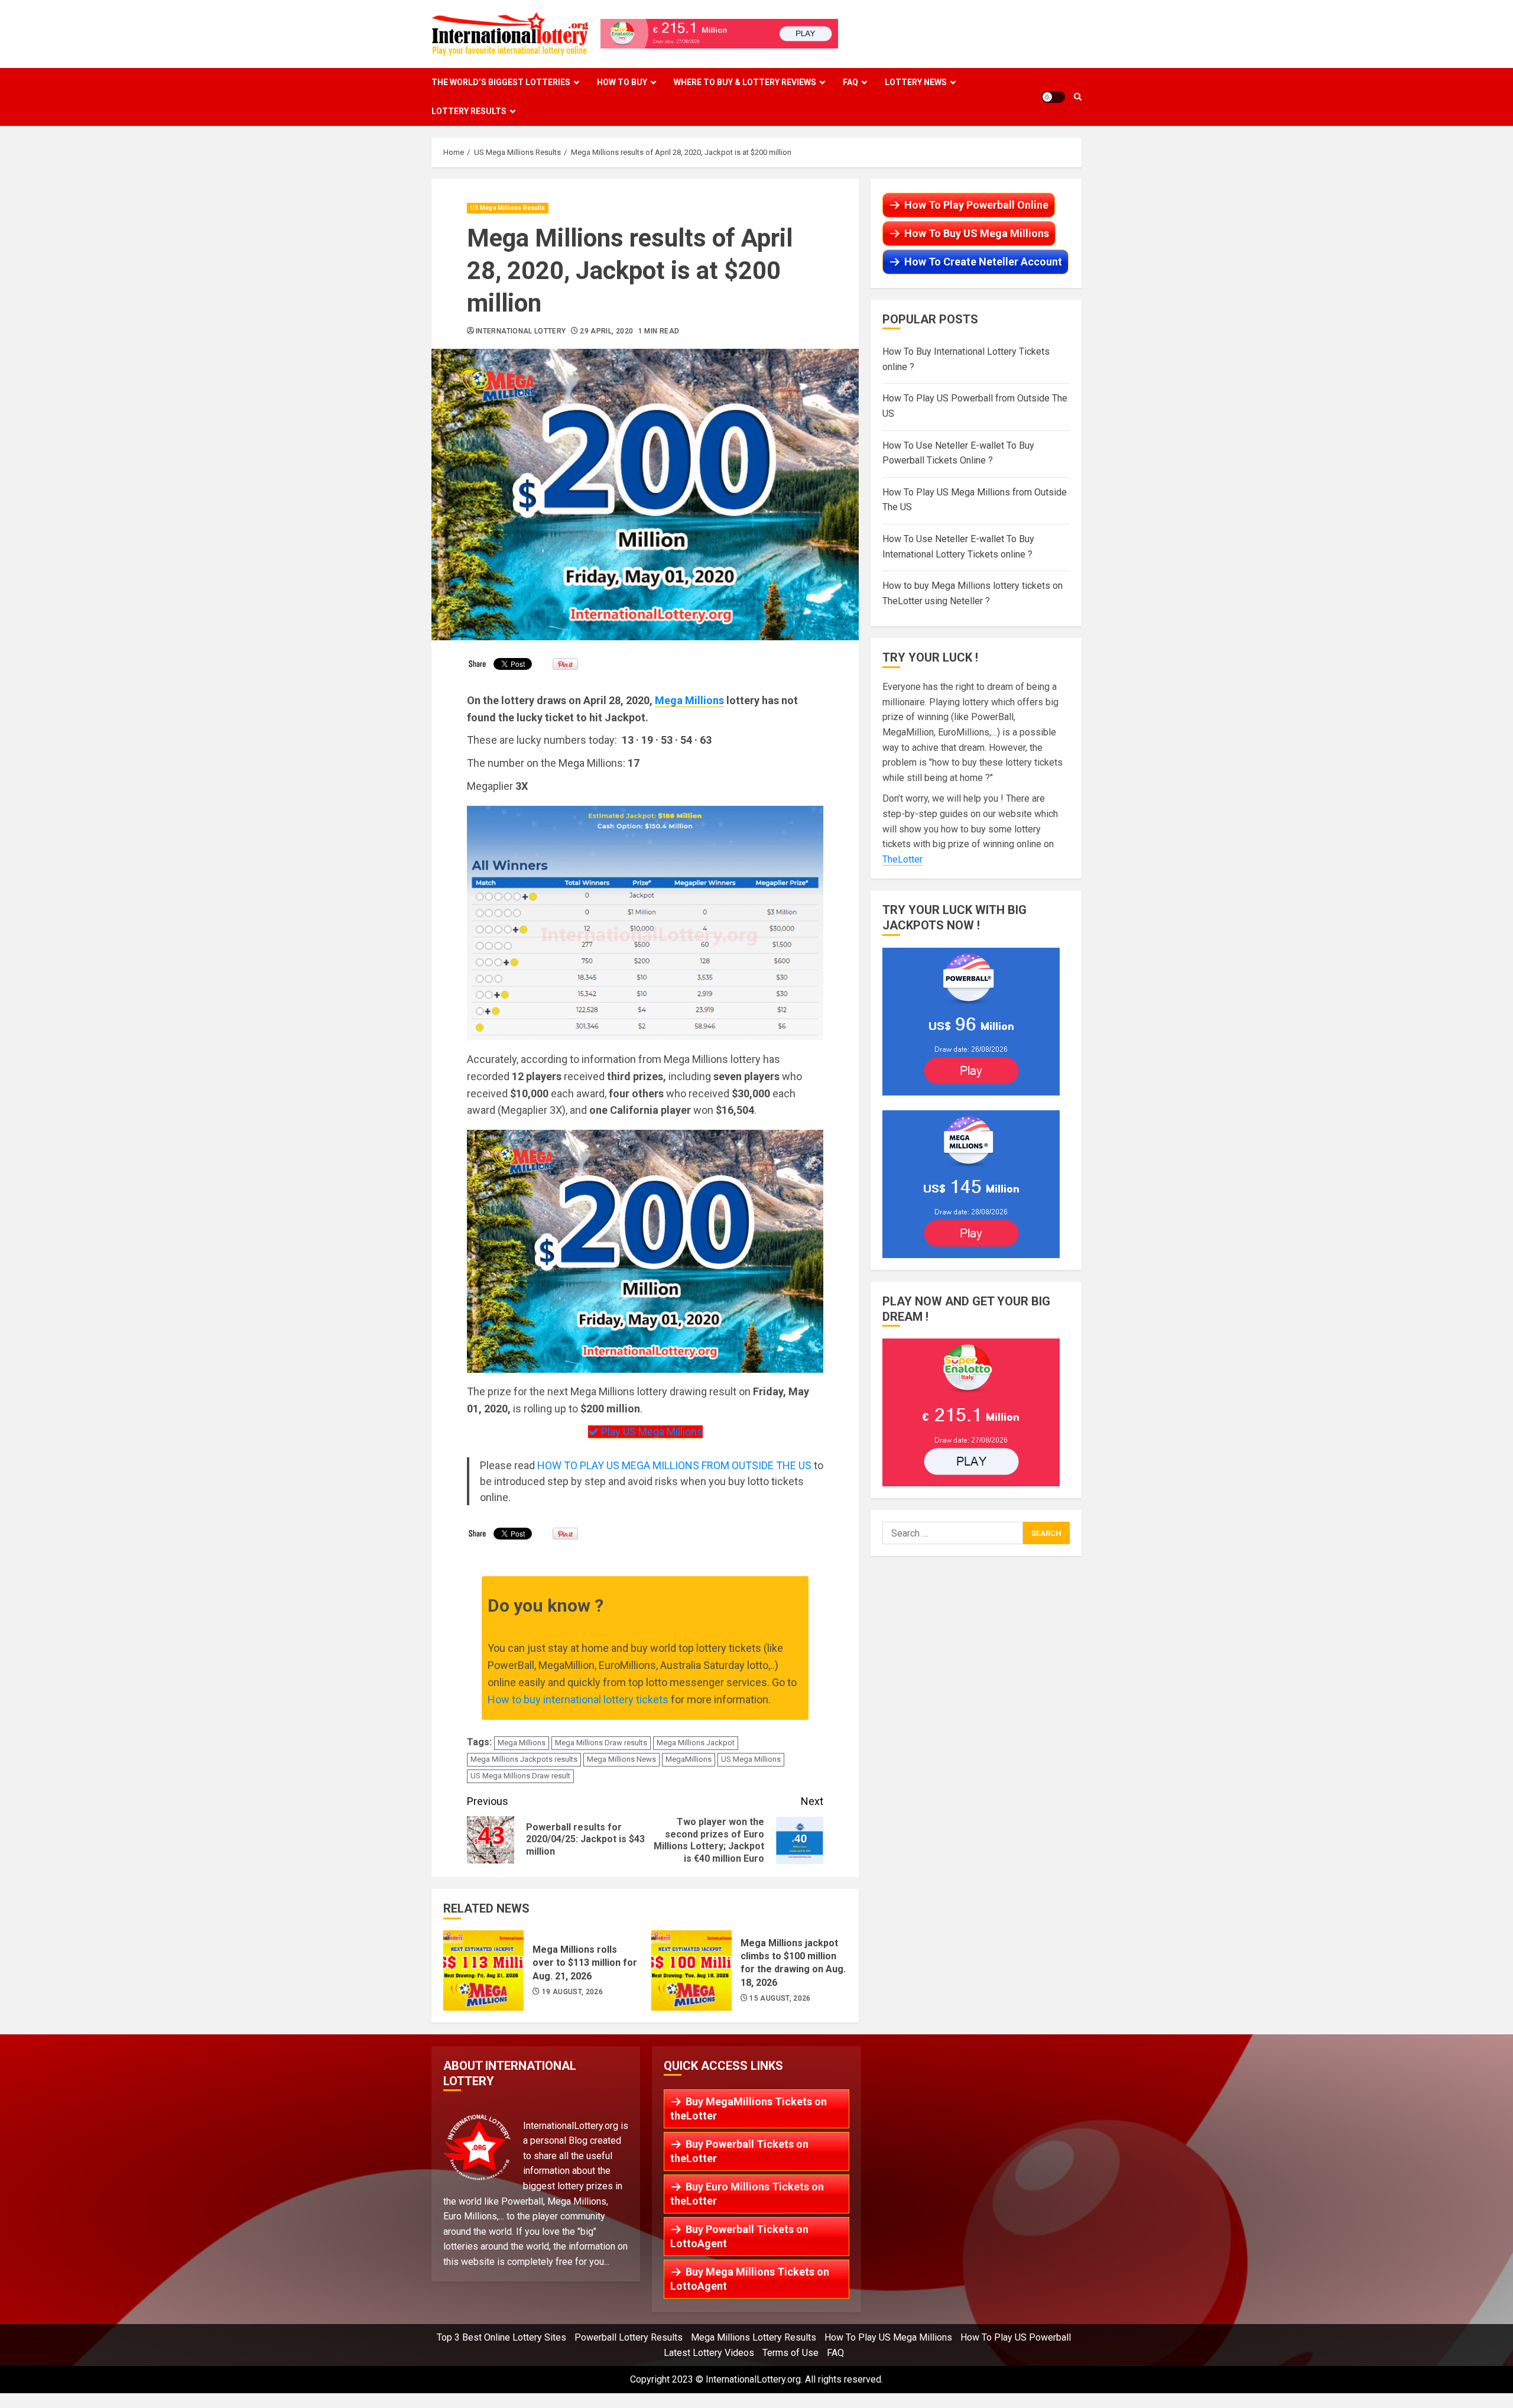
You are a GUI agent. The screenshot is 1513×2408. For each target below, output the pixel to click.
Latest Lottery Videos (709, 2353)
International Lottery (521, 331)
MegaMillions (689, 1759)
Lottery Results (469, 111)
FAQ (850, 82)
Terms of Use (790, 2353)
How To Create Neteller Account (983, 262)
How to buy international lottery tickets (578, 1699)
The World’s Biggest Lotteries (501, 82)
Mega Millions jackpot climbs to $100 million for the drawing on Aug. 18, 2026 (691, 1971)
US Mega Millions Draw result (520, 1776)
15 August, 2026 (780, 1998)
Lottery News (916, 82)
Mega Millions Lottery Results (754, 2337)
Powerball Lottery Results (629, 2337)
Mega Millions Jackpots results (524, 1759)
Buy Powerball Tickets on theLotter (739, 2151)
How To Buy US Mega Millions (977, 233)
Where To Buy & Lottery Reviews (745, 82)
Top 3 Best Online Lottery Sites (501, 2337)
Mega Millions (689, 700)
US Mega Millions (751, 1759)
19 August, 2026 (572, 1992)
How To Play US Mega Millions (888, 2337)
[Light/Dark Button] (1053, 97)
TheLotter (902, 859)
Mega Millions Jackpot (696, 1743)
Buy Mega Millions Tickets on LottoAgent (750, 2279)
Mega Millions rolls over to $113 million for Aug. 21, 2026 (483, 1971)
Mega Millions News (621, 1759)
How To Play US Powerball (1016, 2337)
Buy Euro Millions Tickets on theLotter (747, 2194)
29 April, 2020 (606, 331)
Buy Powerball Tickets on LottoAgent (739, 2236)
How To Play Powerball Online (976, 205)
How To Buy (622, 82)
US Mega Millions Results (508, 208)
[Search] (1078, 97)
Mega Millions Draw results (601, 1743)
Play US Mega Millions (651, 1432)
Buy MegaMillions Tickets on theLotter (749, 2109)
